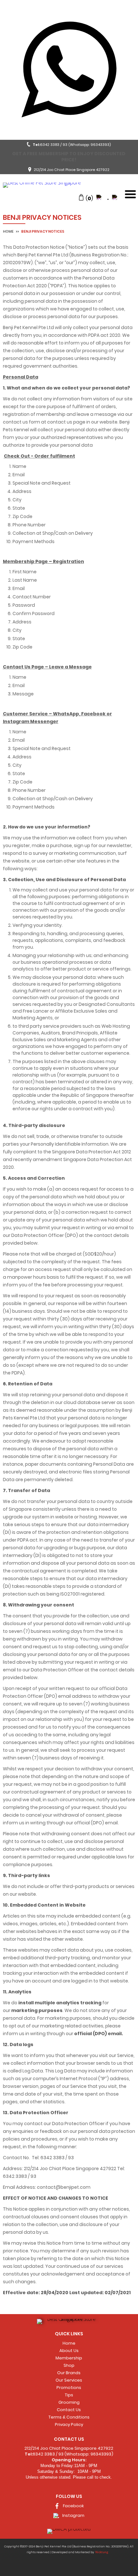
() (89, 198)
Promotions (69, 2388)
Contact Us (69, 2410)
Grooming (69, 2402)
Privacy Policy (69, 2424)
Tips (69, 2395)
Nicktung (102, 2552)
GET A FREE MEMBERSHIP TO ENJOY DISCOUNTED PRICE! (69, 157)
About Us (69, 2351)
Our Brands (69, 2373)
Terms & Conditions (69, 2417)
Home (9, 231)
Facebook (73, 2506)
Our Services (69, 2380)
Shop (69, 2365)
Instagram (73, 2515)
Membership (69, 2358)
